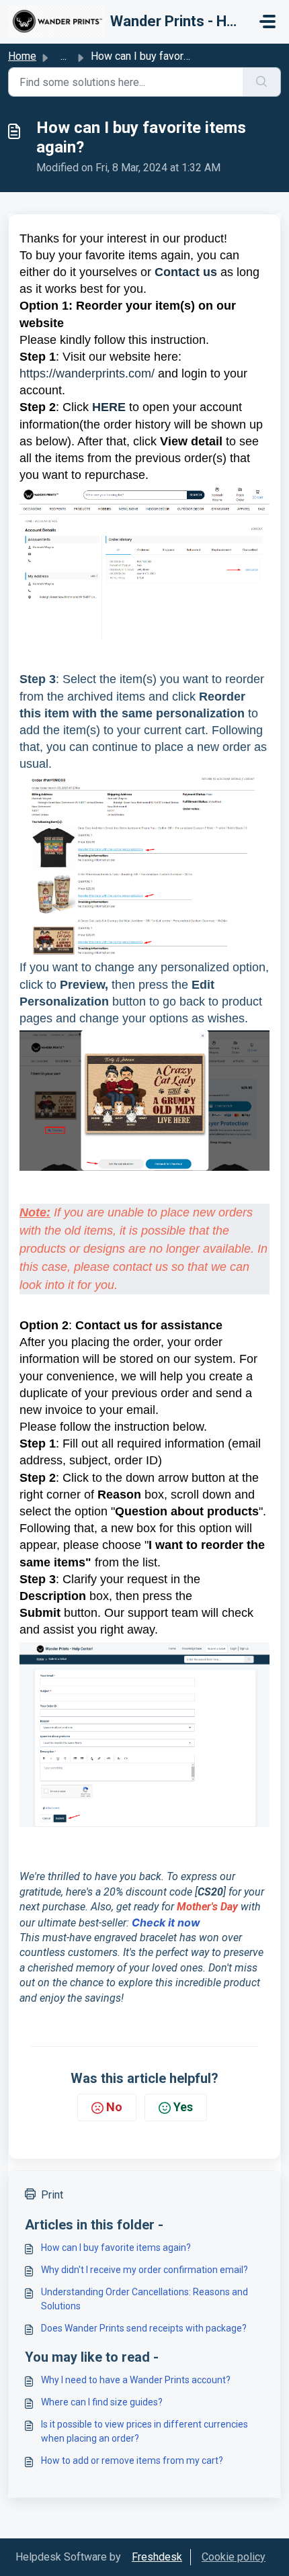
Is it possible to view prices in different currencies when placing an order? (144, 2431)
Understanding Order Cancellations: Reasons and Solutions (144, 2299)
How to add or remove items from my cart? (132, 2460)
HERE (109, 407)
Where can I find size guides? (102, 2402)
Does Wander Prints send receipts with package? (144, 2328)
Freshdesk (157, 2557)
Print (52, 2195)
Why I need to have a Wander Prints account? (136, 2380)
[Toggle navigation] (267, 21)
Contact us (186, 272)
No (114, 2107)
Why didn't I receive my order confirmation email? (144, 2270)
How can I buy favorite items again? (116, 2248)
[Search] (262, 82)
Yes (183, 2107)
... (64, 56)
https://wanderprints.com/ (87, 373)
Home (22, 56)
